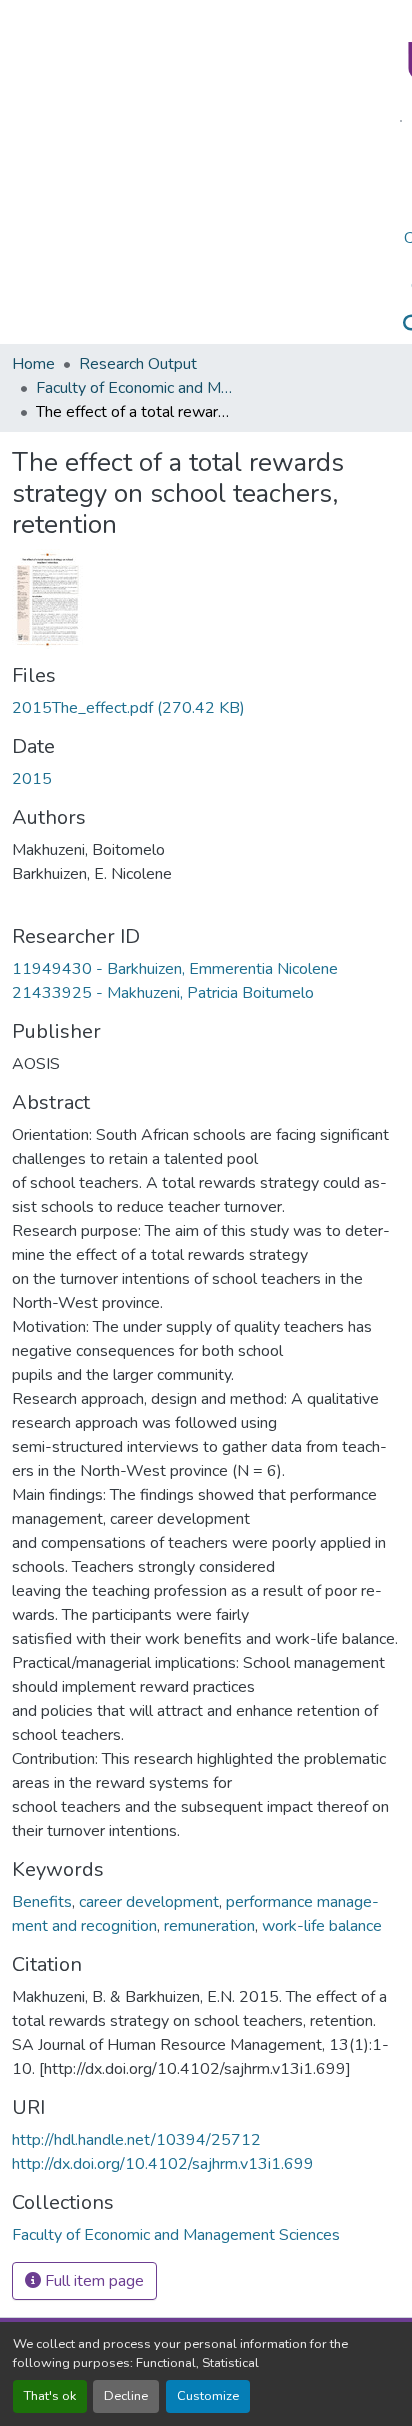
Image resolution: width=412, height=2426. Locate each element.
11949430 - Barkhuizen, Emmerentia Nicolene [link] (175, 969)
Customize (208, 2396)
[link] (206, 708)
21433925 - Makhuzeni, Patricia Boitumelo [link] (163, 993)
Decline (126, 2396)
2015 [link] (32, 779)
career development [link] (149, 1902)
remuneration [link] (209, 1926)
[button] (176, 2235)
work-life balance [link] (322, 1926)
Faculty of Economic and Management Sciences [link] (136, 388)
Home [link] (33, 364)
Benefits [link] (42, 1902)
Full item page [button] (92, 2281)
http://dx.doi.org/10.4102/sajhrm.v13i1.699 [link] (163, 2164)
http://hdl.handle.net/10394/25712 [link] (136, 2140)
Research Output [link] (138, 364)
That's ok (50, 2396)
